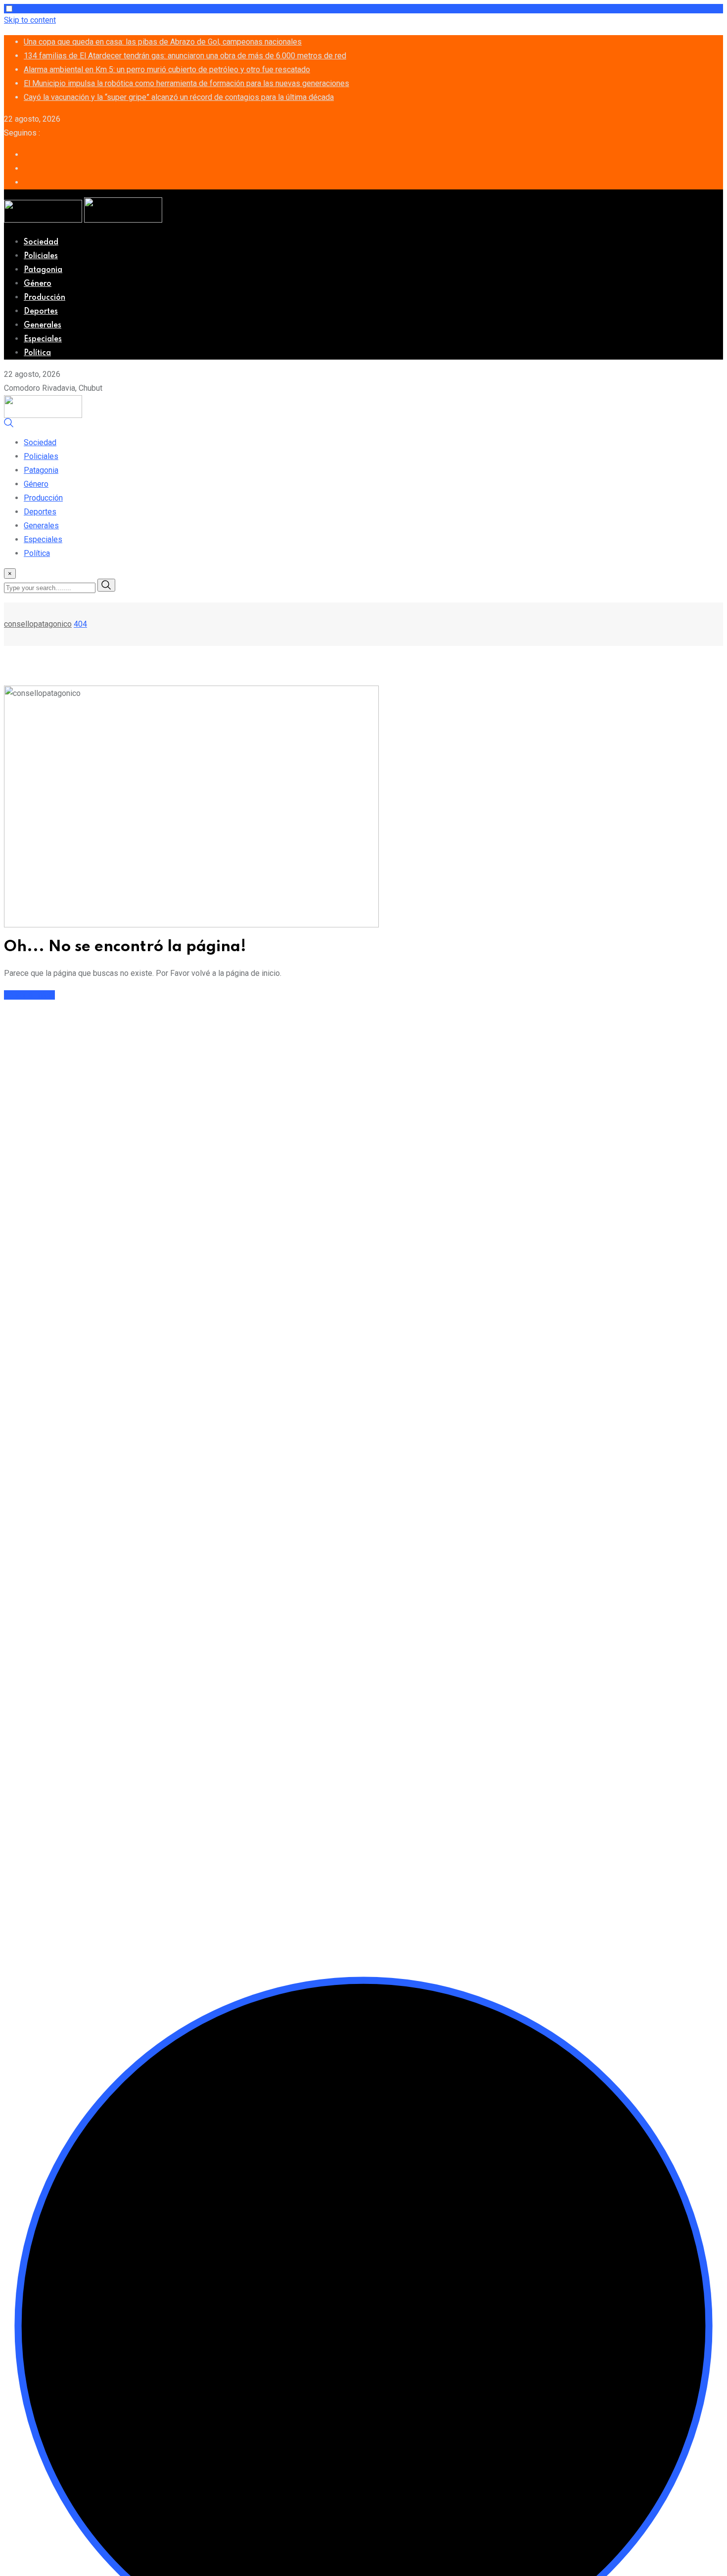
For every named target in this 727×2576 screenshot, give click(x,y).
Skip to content (30, 20)
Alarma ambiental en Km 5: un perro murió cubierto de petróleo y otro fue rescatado (167, 69)
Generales (43, 325)
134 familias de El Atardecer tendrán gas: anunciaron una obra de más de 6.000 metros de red (185, 56)
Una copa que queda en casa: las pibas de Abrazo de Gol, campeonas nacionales (163, 42)
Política (37, 353)
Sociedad (41, 242)
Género (38, 284)
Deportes (41, 312)
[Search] (9, 425)
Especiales (43, 339)
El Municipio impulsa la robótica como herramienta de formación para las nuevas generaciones (186, 83)
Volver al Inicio (29, 995)
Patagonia (43, 270)
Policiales (41, 256)
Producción (45, 298)
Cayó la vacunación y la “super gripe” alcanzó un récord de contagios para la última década (179, 97)
